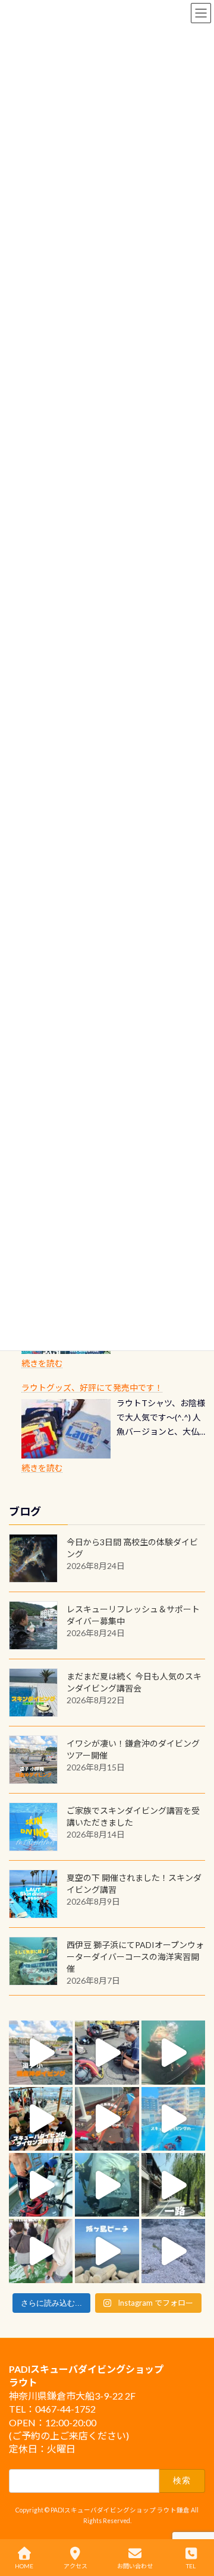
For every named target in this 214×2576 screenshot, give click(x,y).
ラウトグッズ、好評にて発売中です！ (92, 1388)
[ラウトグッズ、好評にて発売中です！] (66, 1429)
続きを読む (42, 1363)
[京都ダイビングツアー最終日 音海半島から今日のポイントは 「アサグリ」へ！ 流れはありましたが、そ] (41, 2185)
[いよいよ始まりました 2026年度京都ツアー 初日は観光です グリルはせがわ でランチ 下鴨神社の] (41, 2251)
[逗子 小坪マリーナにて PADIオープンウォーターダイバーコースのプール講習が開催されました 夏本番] (173, 2119)
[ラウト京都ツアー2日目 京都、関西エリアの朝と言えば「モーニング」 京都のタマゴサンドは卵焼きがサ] (173, 2185)
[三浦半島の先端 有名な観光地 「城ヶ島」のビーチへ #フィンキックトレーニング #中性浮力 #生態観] (107, 2251)
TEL (191, 2566)
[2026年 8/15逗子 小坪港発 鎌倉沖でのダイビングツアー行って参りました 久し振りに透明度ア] (41, 2052)
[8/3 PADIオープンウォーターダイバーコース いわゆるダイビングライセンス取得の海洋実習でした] (107, 2052)
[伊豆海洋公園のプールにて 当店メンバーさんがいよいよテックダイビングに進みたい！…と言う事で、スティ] (107, 2119)
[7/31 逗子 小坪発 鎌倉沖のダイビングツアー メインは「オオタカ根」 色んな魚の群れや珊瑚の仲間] (173, 2052)
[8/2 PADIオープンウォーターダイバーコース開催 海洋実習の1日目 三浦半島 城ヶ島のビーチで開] (41, 2119)
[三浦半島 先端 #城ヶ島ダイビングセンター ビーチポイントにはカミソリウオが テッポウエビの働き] (173, 2251)
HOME (24, 2566)
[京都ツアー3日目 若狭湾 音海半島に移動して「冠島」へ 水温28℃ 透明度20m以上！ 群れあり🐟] (107, 2185)
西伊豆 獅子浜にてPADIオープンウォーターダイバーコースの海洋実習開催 (135, 1957)
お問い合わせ (135, 2566)
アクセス (75, 2566)
